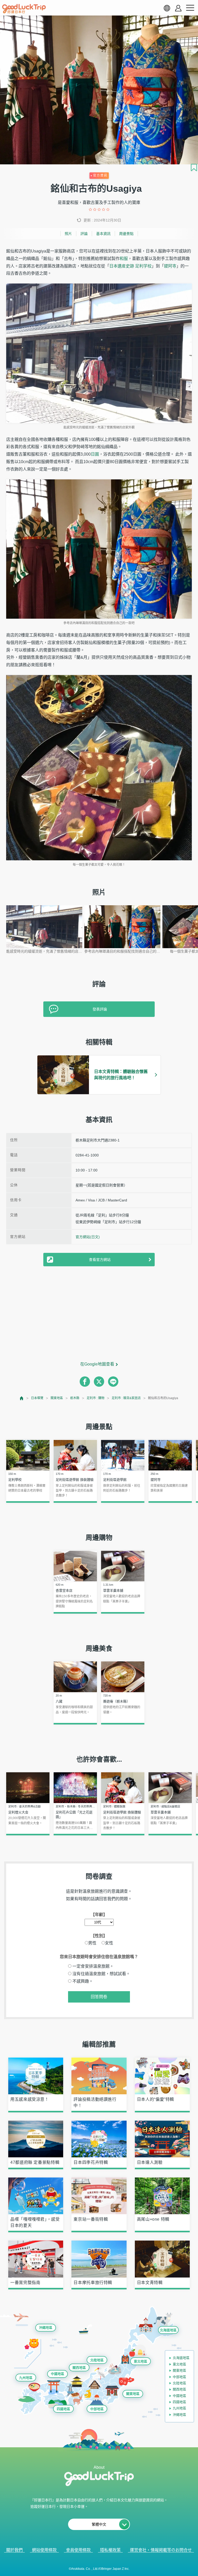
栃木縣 (75, 1398)
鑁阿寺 (170, 266)
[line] (113, 1382)
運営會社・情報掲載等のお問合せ (161, 2550)
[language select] (167, 8)
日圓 (95, 454)
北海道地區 (168, 2330)
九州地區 (26, 2378)
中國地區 (57, 2374)
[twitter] (99, 1382)
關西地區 (79, 2368)
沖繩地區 (46, 2328)
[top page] (22, 1398)
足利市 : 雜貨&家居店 (126, 1398)
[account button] (178, 8)
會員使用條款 (78, 2550)
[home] (24, 9)
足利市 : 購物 (96, 1398)
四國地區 (63, 2409)
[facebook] (85, 1382)
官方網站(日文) (88, 1237)
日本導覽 (37, 1398)
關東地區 (57, 1398)
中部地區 (97, 2409)
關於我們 (14, 2550)
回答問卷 (99, 1997)
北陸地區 (97, 2360)
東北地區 (141, 2361)
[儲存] (194, 167)
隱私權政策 (110, 2550)
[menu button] (190, 8)
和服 (124, 259)
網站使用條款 (44, 2550)
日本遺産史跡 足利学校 (130, 266)
